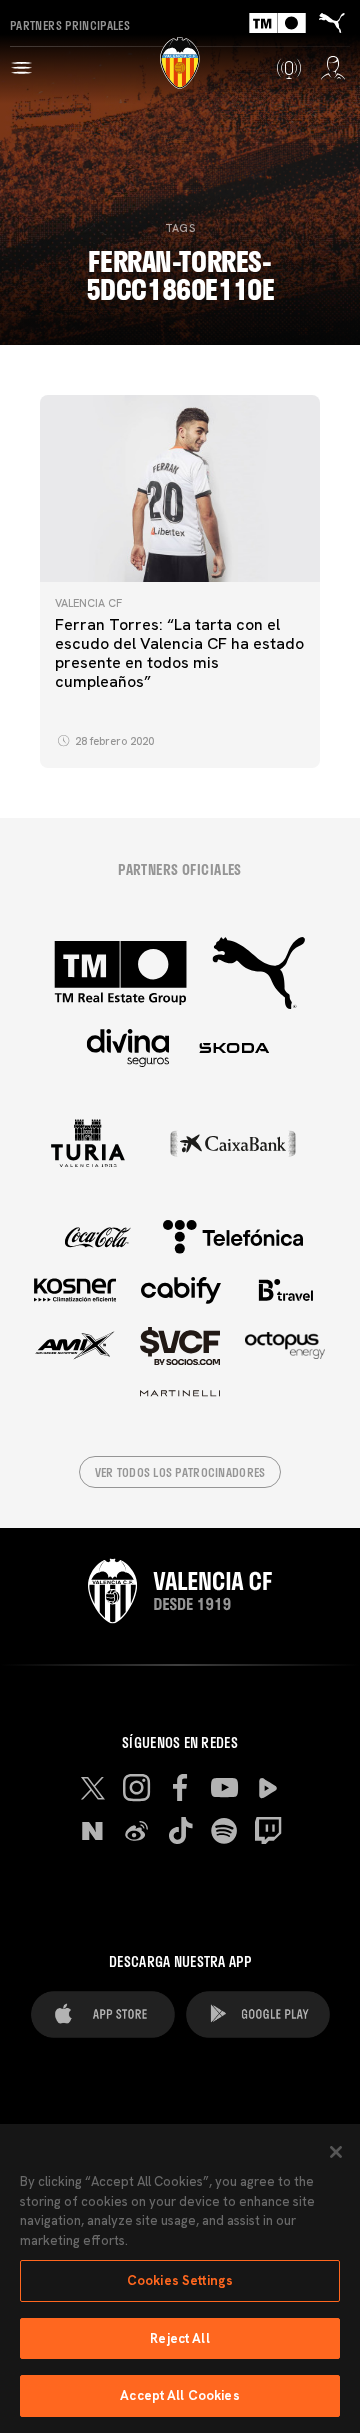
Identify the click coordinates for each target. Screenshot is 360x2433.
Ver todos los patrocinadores (180, 1472)
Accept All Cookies (179, 2395)
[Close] (336, 2152)
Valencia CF (88, 603)
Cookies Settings (180, 2280)
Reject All (179, 2338)
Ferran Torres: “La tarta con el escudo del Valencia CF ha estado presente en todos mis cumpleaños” (179, 653)
